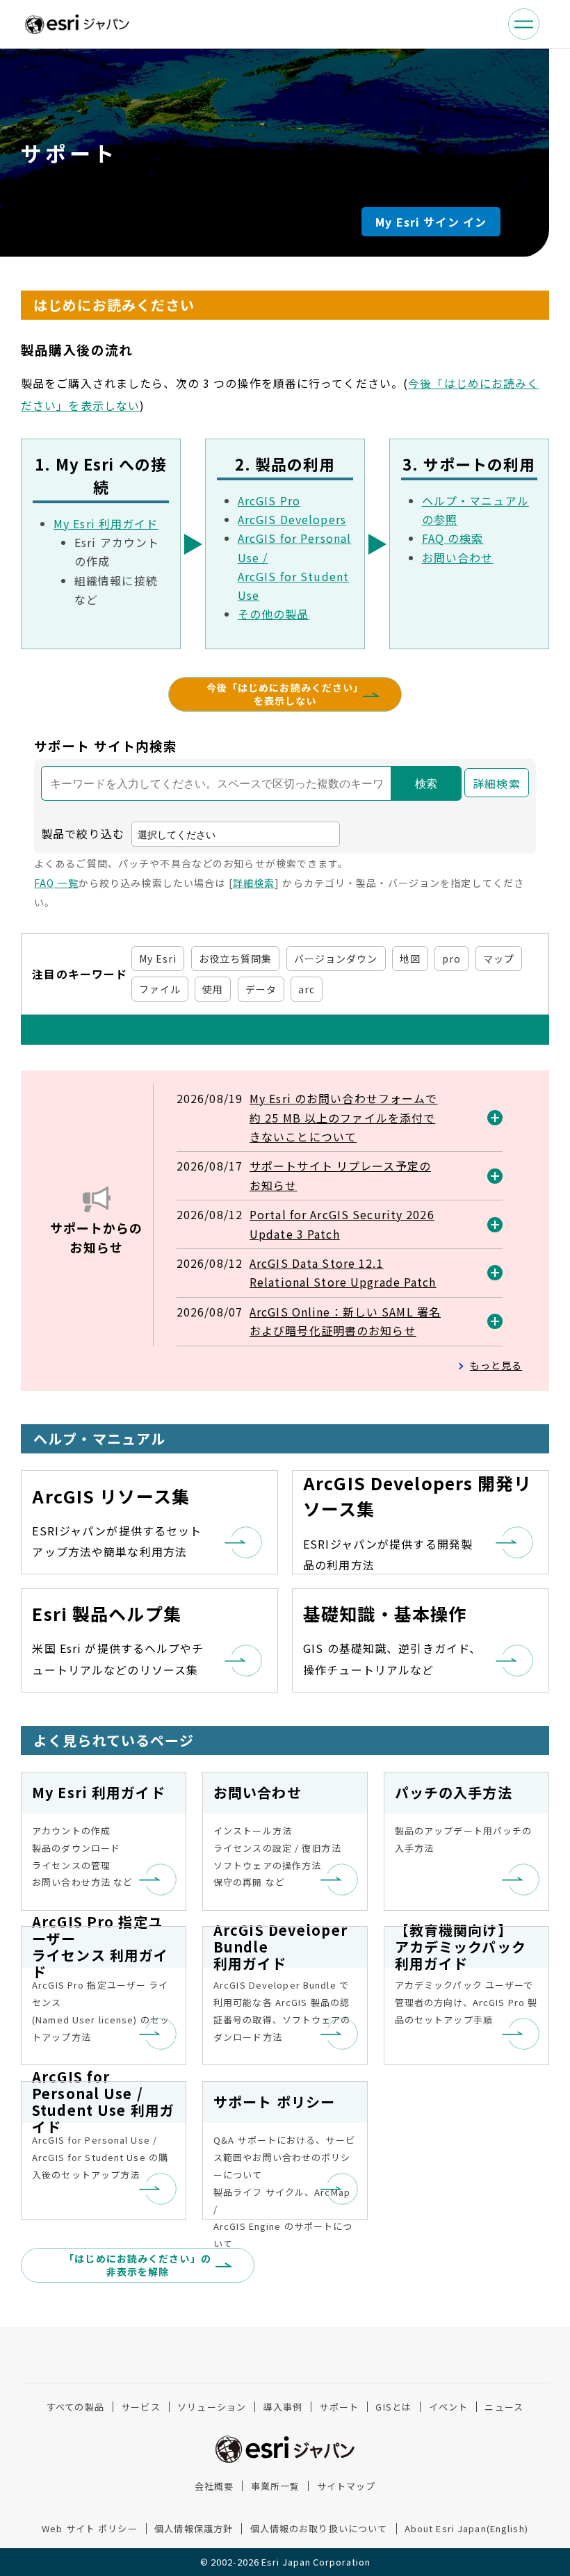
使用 (213, 989)
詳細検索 (496, 783)
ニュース (504, 2407)
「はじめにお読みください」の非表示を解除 (138, 2265)
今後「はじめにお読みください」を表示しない (285, 694)
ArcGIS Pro (269, 500)
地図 (410, 959)
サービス (140, 2407)
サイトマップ (347, 2486)
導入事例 (283, 2407)
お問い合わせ (458, 557)
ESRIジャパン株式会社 (77, 24)
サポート (339, 2407)
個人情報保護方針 (194, 2528)
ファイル (160, 989)
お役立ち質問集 (236, 959)
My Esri (158, 959)
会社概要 (214, 2486)
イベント (448, 2407)
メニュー (524, 24)
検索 (426, 784)
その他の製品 (274, 614)
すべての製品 (75, 2407)
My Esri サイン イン (431, 222)
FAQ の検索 (453, 538)
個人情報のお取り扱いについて (319, 2528)
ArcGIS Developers (292, 519)
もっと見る (496, 1365)
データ (261, 989)
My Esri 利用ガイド (106, 523)
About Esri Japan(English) (466, 2528)
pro (451, 959)
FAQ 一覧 (56, 883)
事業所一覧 (276, 2486)
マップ (499, 959)
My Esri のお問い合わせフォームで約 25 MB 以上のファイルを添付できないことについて (343, 1117)
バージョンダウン (336, 959)
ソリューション (212, 2407)
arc (307, 989)
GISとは (393, 2407)
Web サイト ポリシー (89, 2528)
